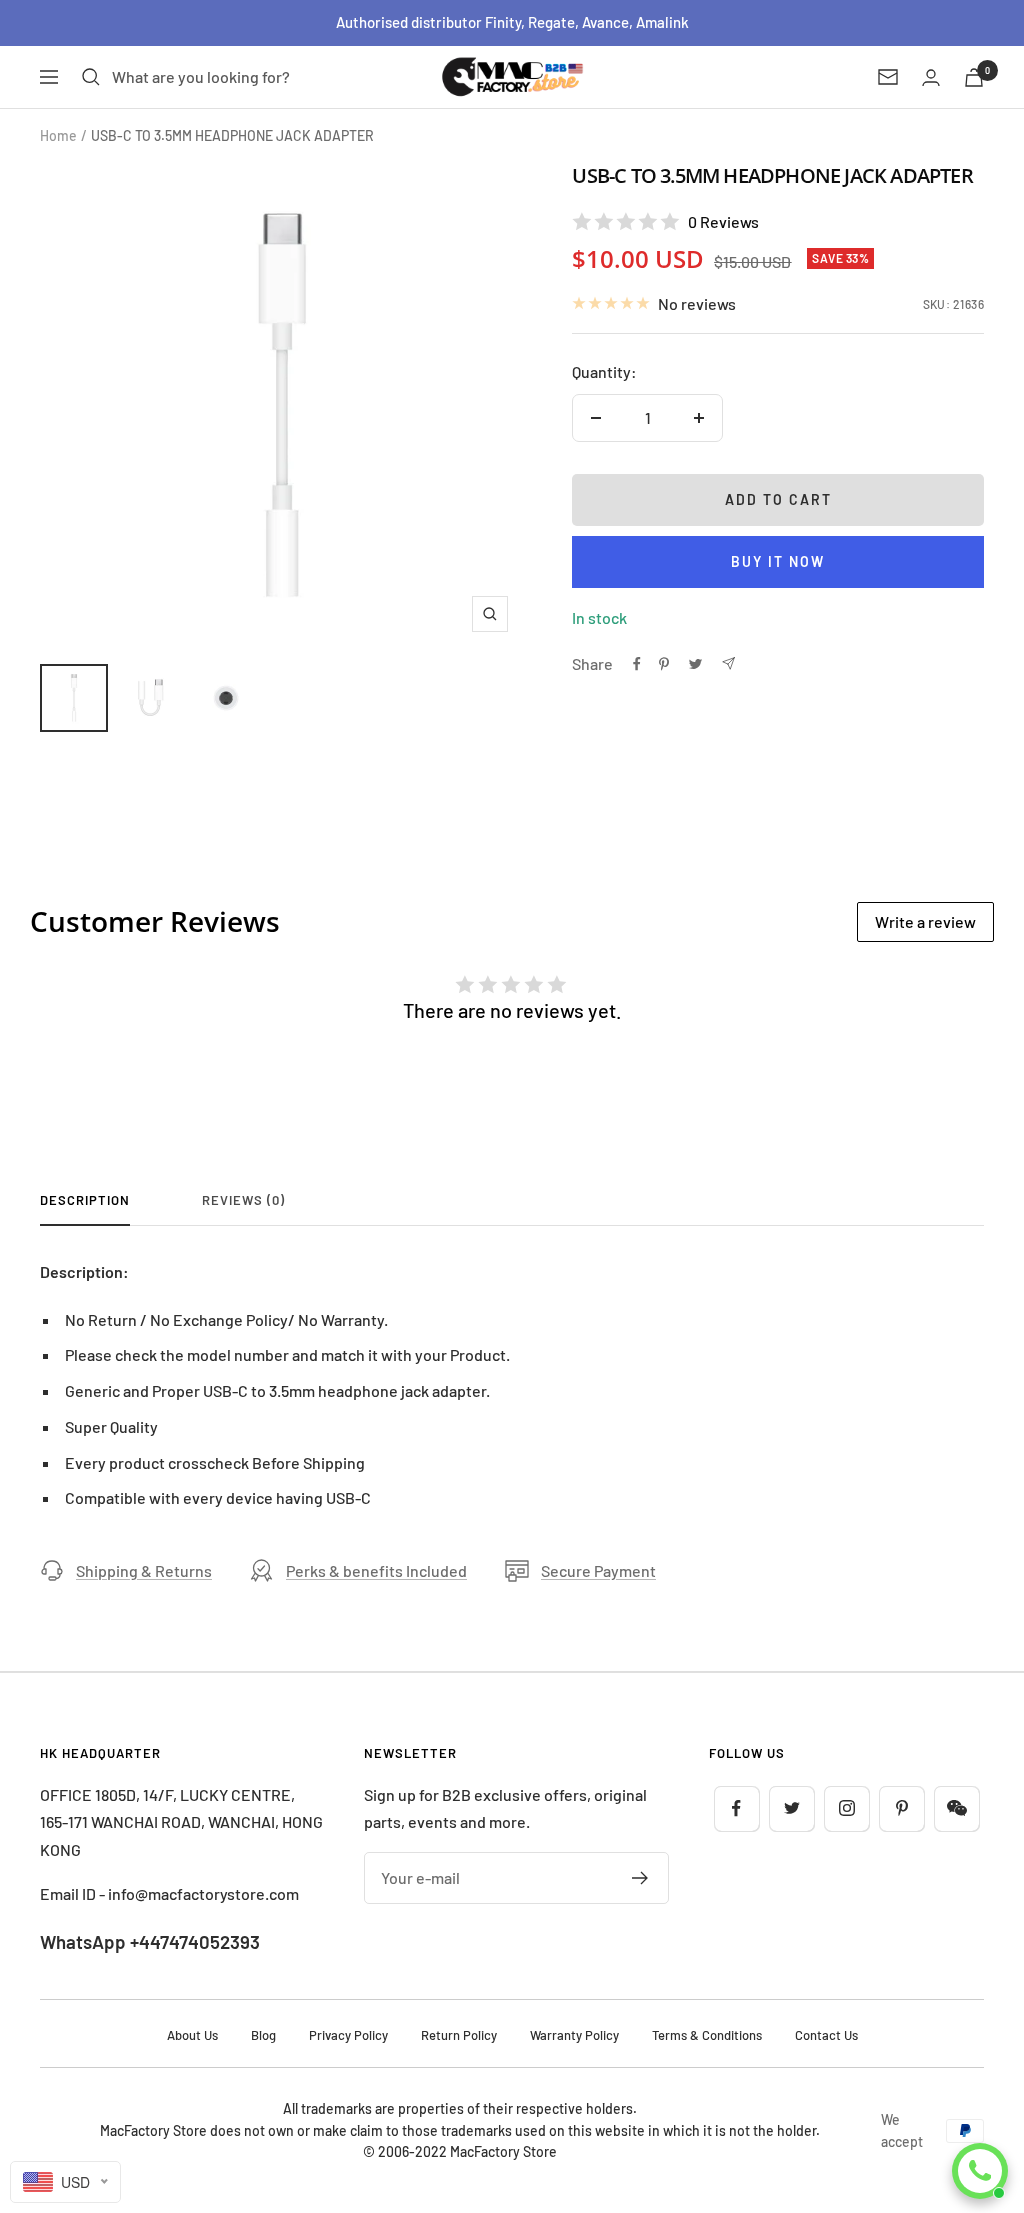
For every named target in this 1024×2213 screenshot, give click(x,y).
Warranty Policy (574, 2035)
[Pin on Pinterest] (664, 664)
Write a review (925, 921)
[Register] (640, 1878)
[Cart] (974, 77)
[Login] (931, 77)
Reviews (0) (243, 1200)
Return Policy (459, 2035)
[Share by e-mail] (728, 663)
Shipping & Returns (144, 1570)
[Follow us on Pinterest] (901, 1808)
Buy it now (778, 561)
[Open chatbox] (980, 2171)
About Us (192, 2035)
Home (58, 135)
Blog (263, 2035)
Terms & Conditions (707, 2035)
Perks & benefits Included (376, 1570)
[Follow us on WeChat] (956, 1808)
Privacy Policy (348, 2035)
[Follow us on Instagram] (846, 1808)
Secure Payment (598, 1570)
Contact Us (826, 2035)
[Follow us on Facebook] (736, 1808)
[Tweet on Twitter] (695, 664)
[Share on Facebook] (637, 664)
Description (85, 1200)
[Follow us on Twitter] (791, 1808)
